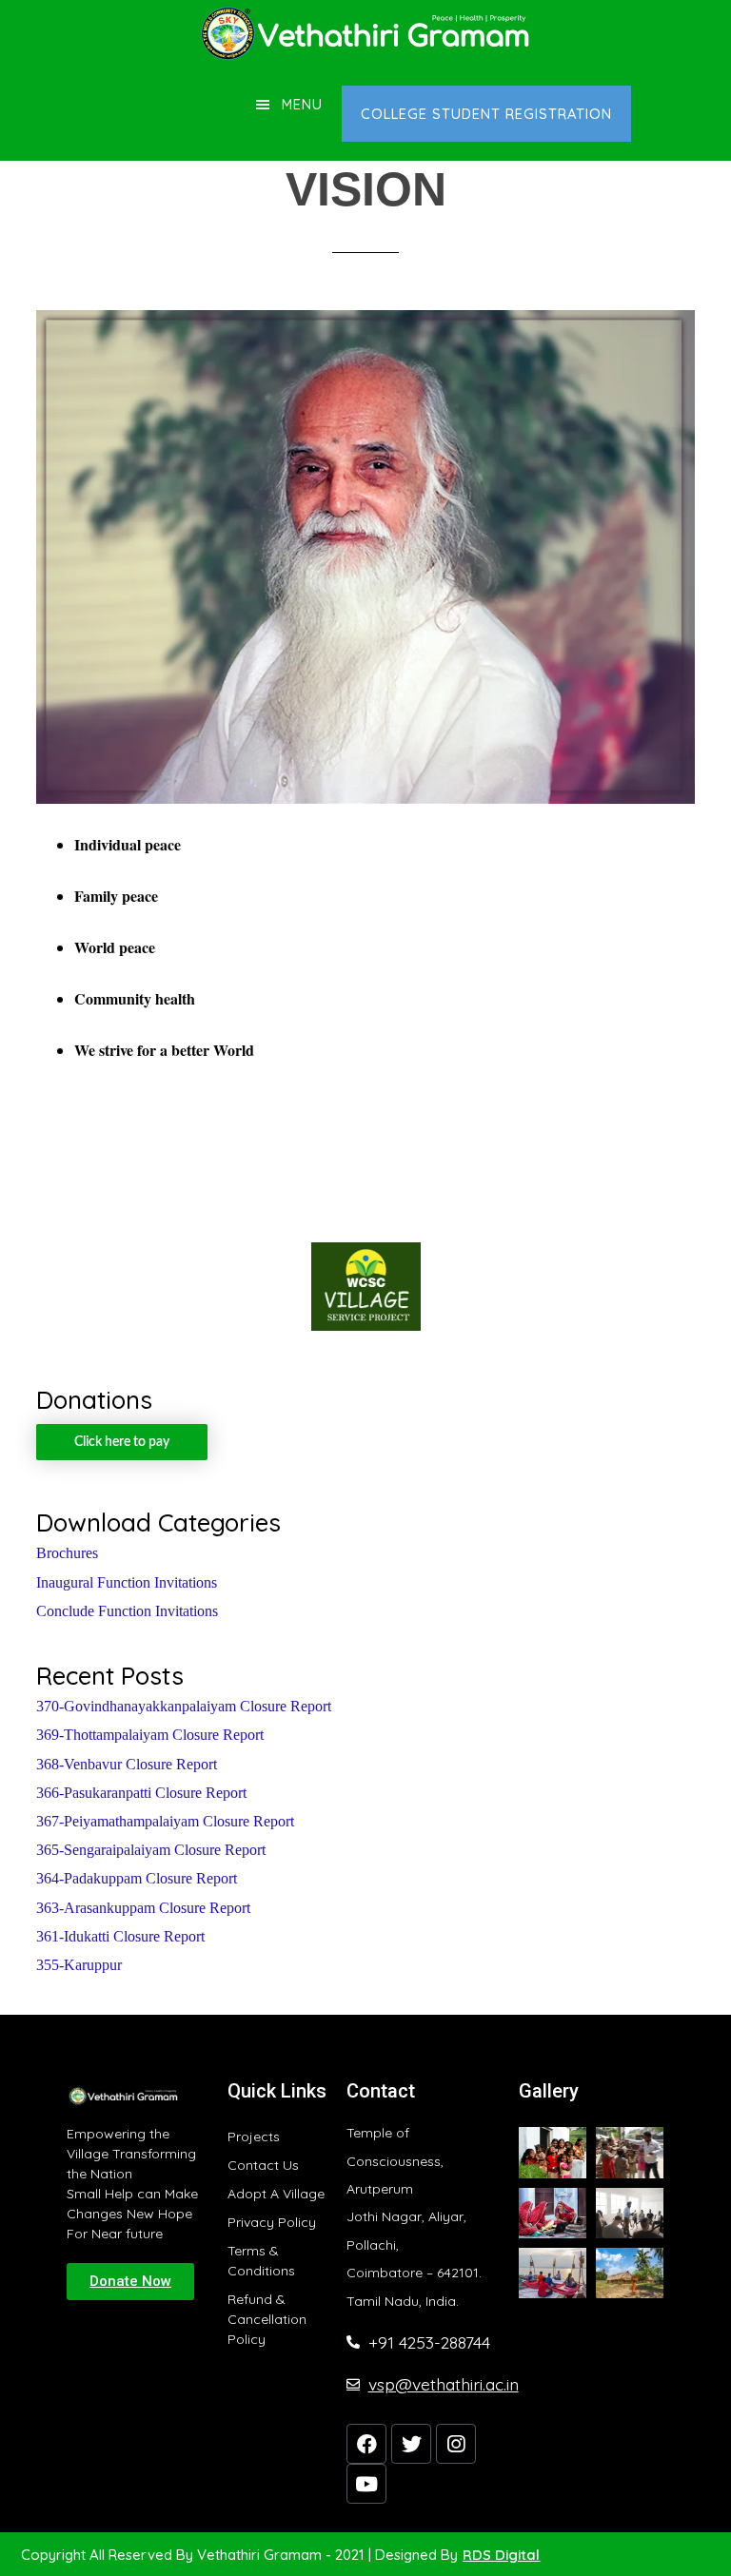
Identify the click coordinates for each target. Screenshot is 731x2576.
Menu (302, 104)
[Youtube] (366, 2484)
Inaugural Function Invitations (127, 1582)
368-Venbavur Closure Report (127, 1764)
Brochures (67, 1553)
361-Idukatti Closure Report (120, 1936)
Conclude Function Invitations (127, 1611)
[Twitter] (411, 2444)
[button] (130, 2282)
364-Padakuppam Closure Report (137, 1878)
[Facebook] (366, 2444)
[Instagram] (456, 2444)
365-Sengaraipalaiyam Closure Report (151, 1850)
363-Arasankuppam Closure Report (143, 1908)
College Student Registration (486, 114)
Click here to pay (122, 1442)
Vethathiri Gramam (365, 33)
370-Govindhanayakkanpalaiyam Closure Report (184, 1706)
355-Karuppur (79, 1965)
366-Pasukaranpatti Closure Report (141, 1793)
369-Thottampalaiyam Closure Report (150, 1735)
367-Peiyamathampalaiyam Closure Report (165, 1821)
